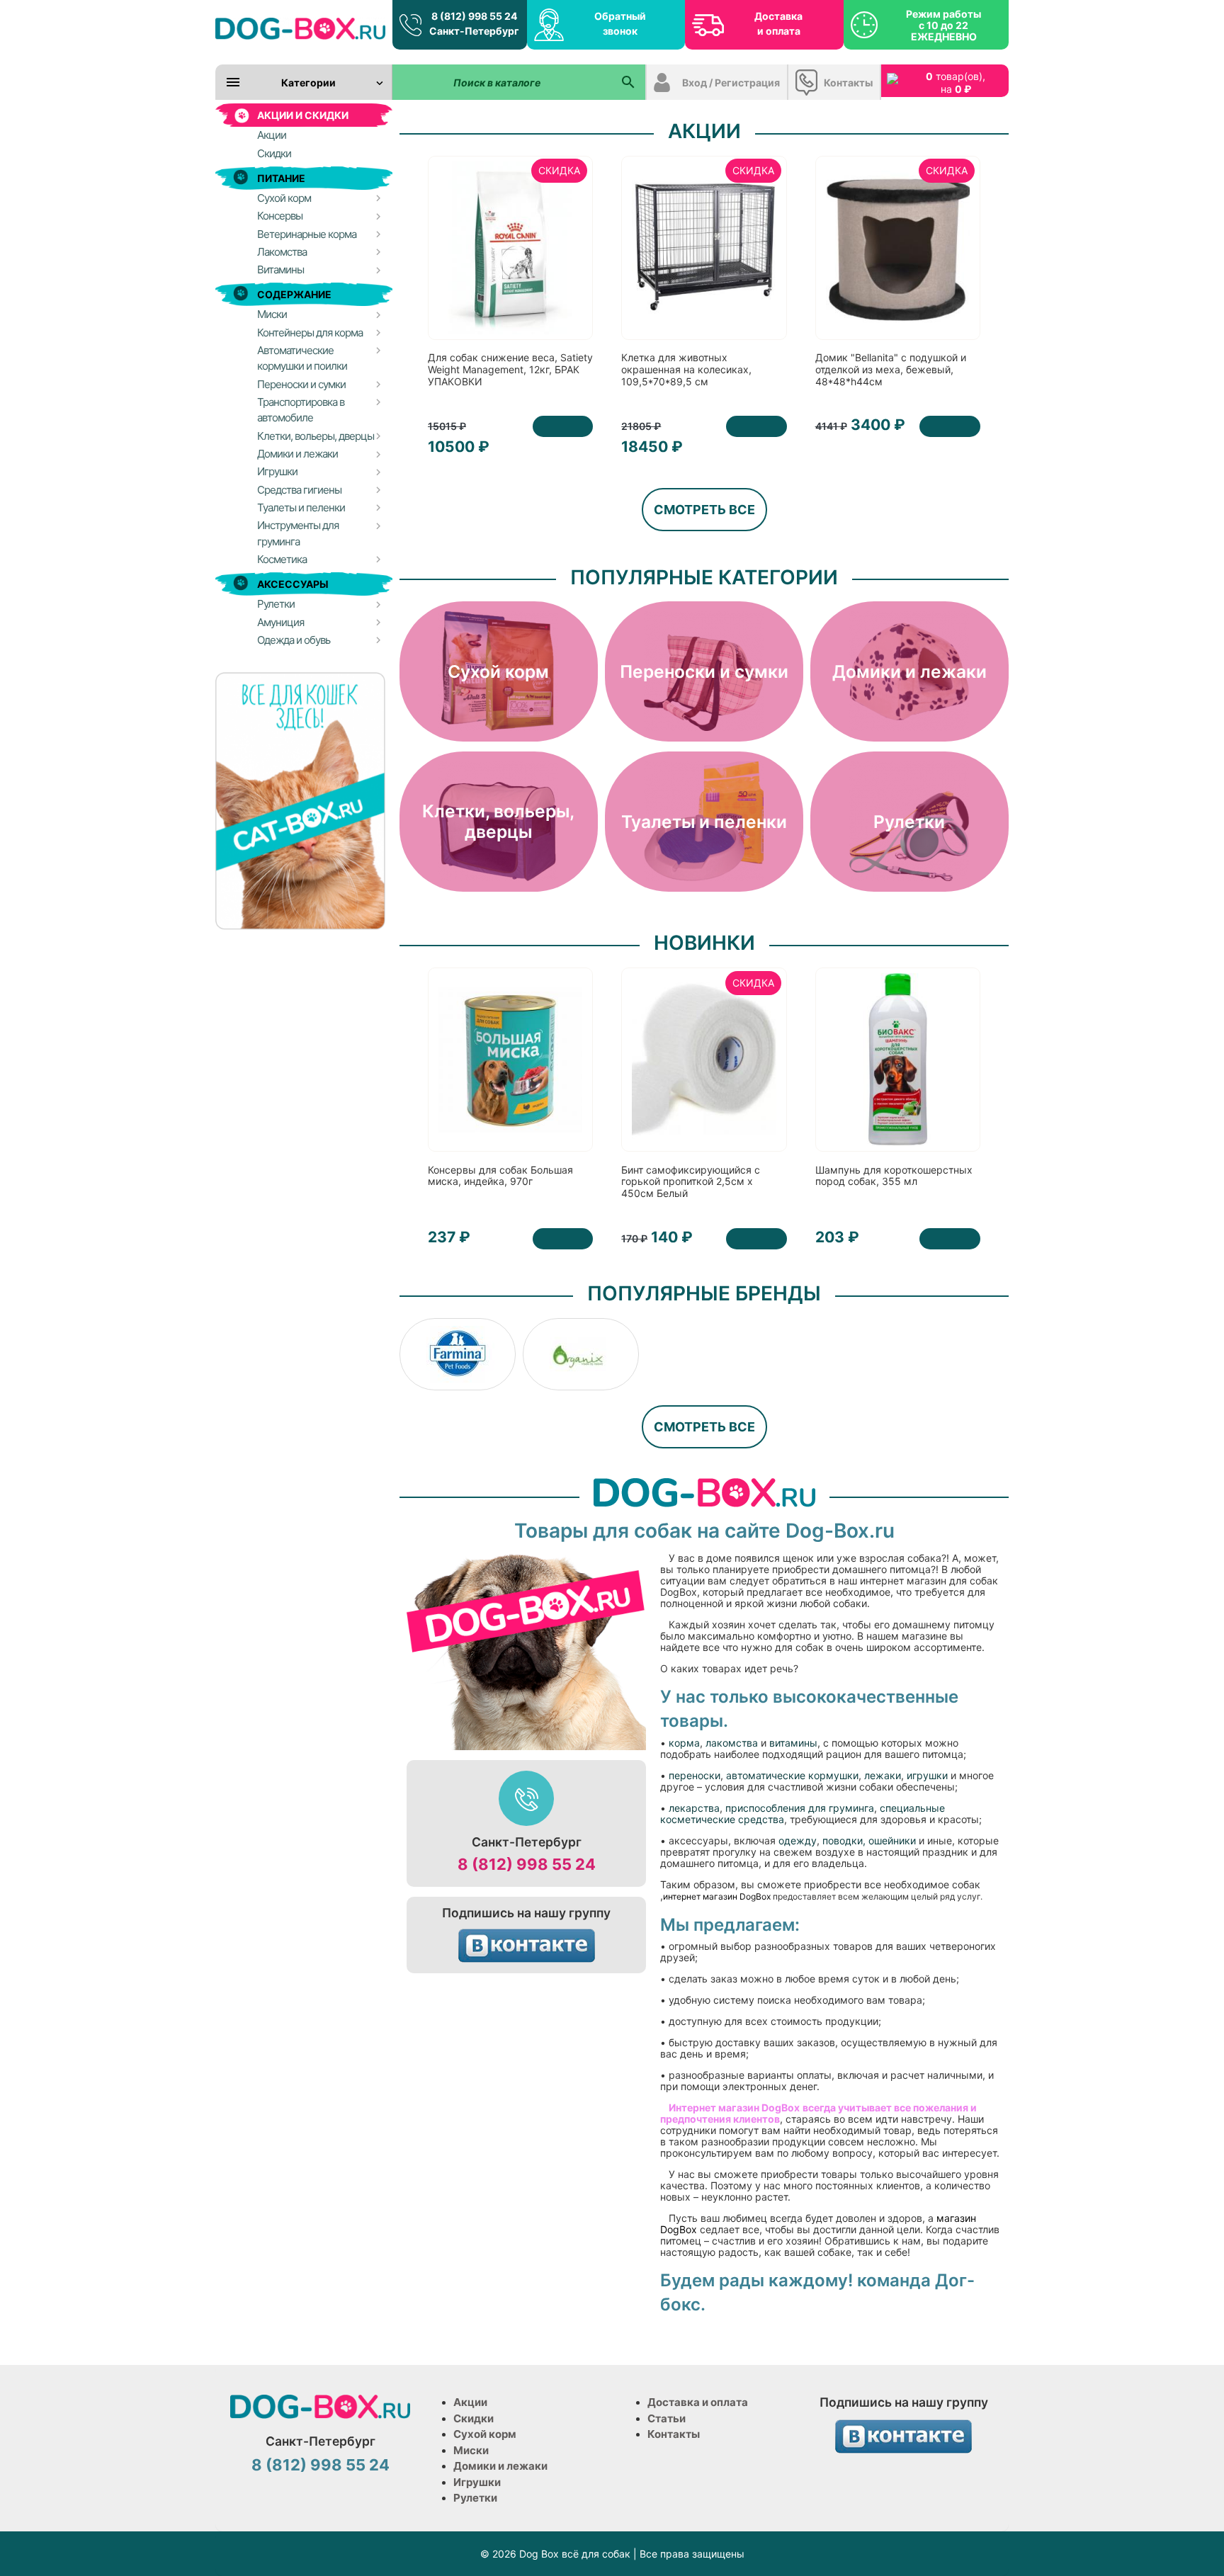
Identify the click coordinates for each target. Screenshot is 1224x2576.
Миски (471, 2450)
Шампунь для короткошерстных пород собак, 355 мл (894, 1176)
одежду (798, 1840)
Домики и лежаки (500, 2466)
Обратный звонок (620, 23)
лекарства (694, 1808)
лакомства (732, 1743)
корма (684, 1743)
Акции (470, 2402)
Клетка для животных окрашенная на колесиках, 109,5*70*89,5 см (686, 369)
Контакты (848, 83)
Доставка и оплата (778, 23)
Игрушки (477, 2482)
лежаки (883, 1775)
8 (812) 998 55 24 (527, 1864)
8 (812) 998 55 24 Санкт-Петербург (474, 23)
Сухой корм (485, 2434)
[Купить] (563, 426)
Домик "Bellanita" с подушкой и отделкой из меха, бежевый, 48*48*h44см (891, 369)
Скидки (474, 2418)
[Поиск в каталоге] (628, 82)
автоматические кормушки (792, 1775)
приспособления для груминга (800, 1808)
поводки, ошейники (869, 1840)
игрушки (929, 1775)
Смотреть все (704, 510)
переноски (695, 1775)
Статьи (667, 2418)
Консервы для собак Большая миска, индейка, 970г (500, 1176)
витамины (793, 1743)
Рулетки (475, 2498)
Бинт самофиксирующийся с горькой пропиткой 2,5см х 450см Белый (691, 1182)
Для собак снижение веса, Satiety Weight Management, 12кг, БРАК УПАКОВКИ (510, 369)
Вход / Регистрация (731, 83)
